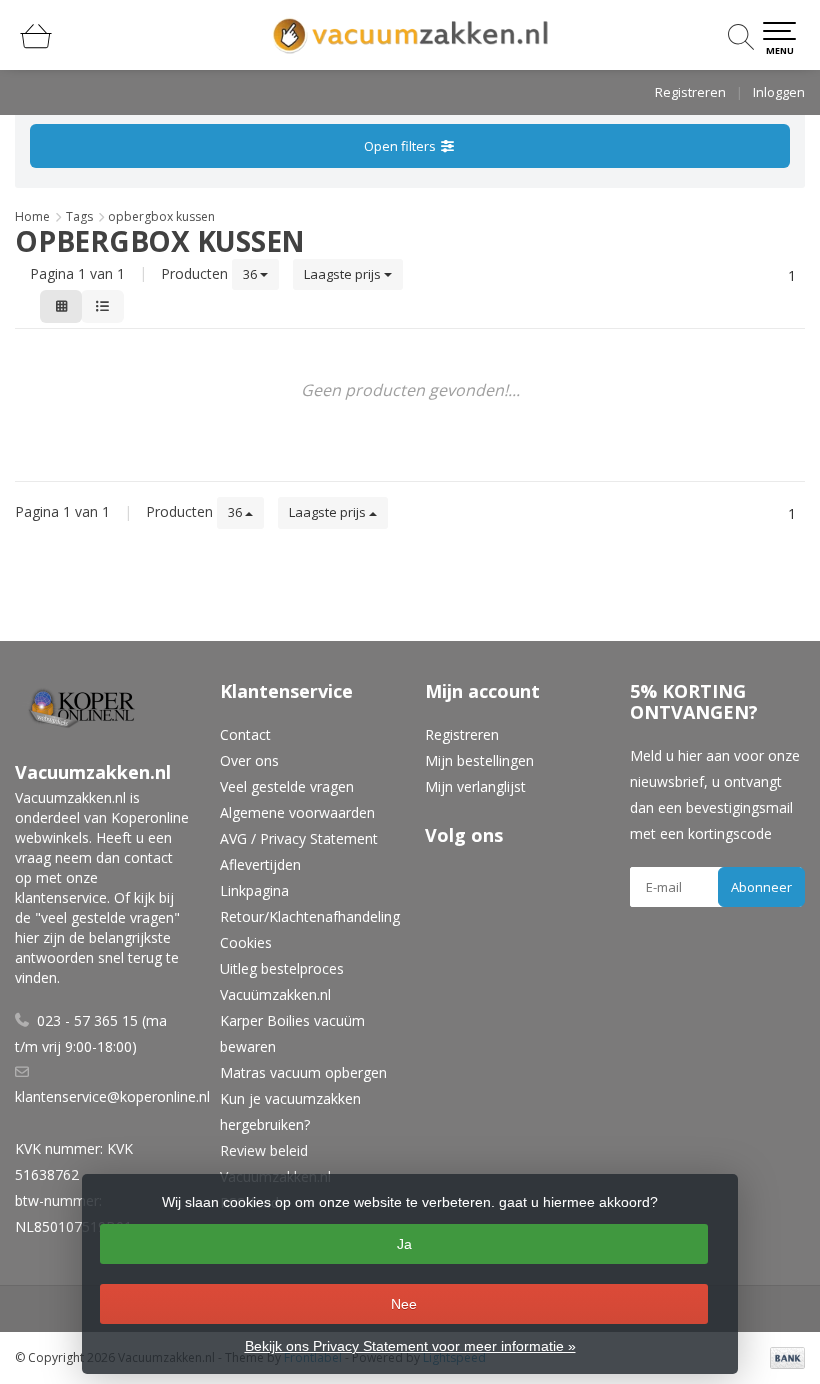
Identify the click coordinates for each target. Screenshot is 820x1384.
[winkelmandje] (36, 44)
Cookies (246, 942)
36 (251, 274)
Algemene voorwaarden (297, 812)
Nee (404, 1304)
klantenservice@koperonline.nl (112, 1096)
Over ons (249, 760)
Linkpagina (254, 890)
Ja (404, 1244)
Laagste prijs (344, 274)
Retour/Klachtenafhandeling (310, 916)
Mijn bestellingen (479, 760)
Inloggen (779, 92)
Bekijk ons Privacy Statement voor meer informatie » (410, 1346)
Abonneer (761, 887)
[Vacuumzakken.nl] (410, 35)
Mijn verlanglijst (475, 786)
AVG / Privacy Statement (299, 838)
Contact (245, 734)
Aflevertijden (260, 864)
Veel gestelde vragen (287, 786)
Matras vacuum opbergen (303, 1072)
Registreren (690, 92)
